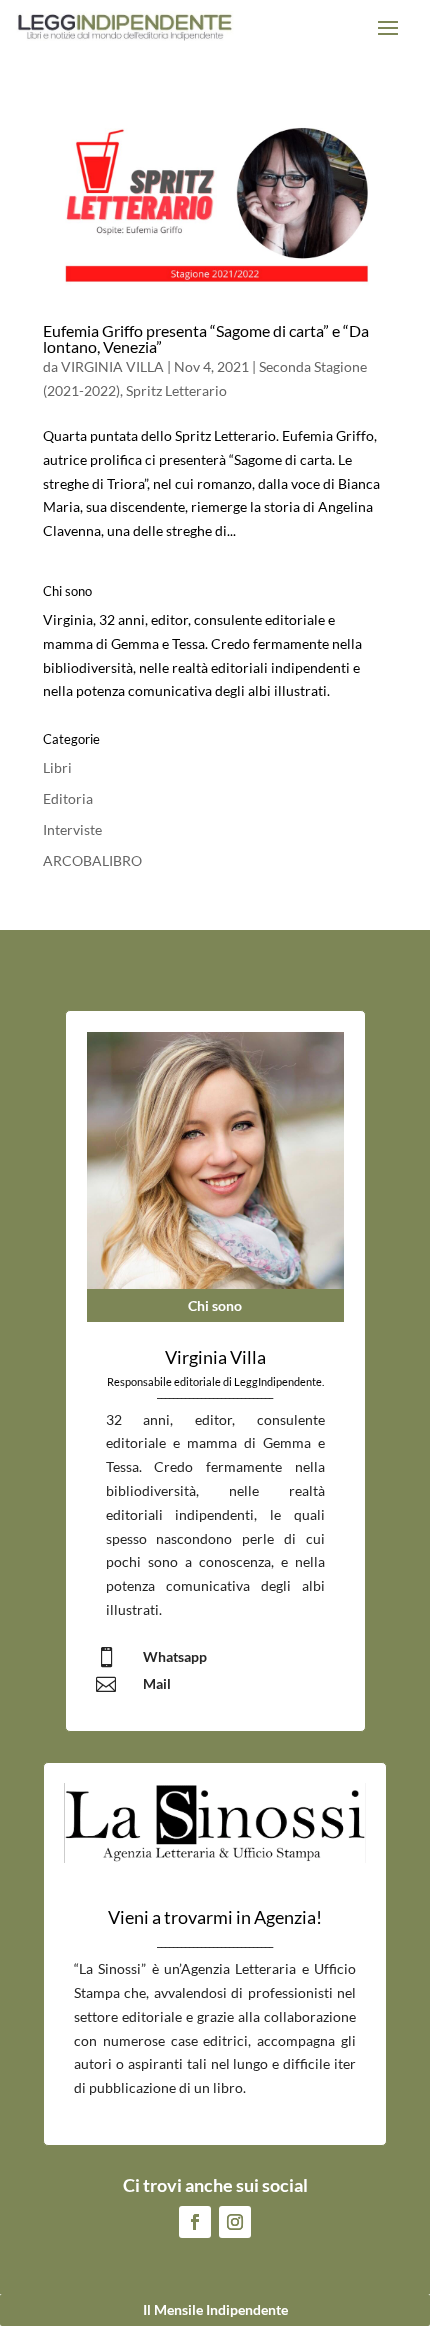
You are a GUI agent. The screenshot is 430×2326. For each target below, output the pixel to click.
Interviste (72, 829)
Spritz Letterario (176, 390)
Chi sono (215, 1305)
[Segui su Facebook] (195, 2222)
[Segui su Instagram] (235, 2222)
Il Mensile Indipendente (215, 2309)
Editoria (68, 798)
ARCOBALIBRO (92, 860)
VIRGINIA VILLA (112, 366)
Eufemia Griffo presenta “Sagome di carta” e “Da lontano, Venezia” (206, 338)
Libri (57, 767)
